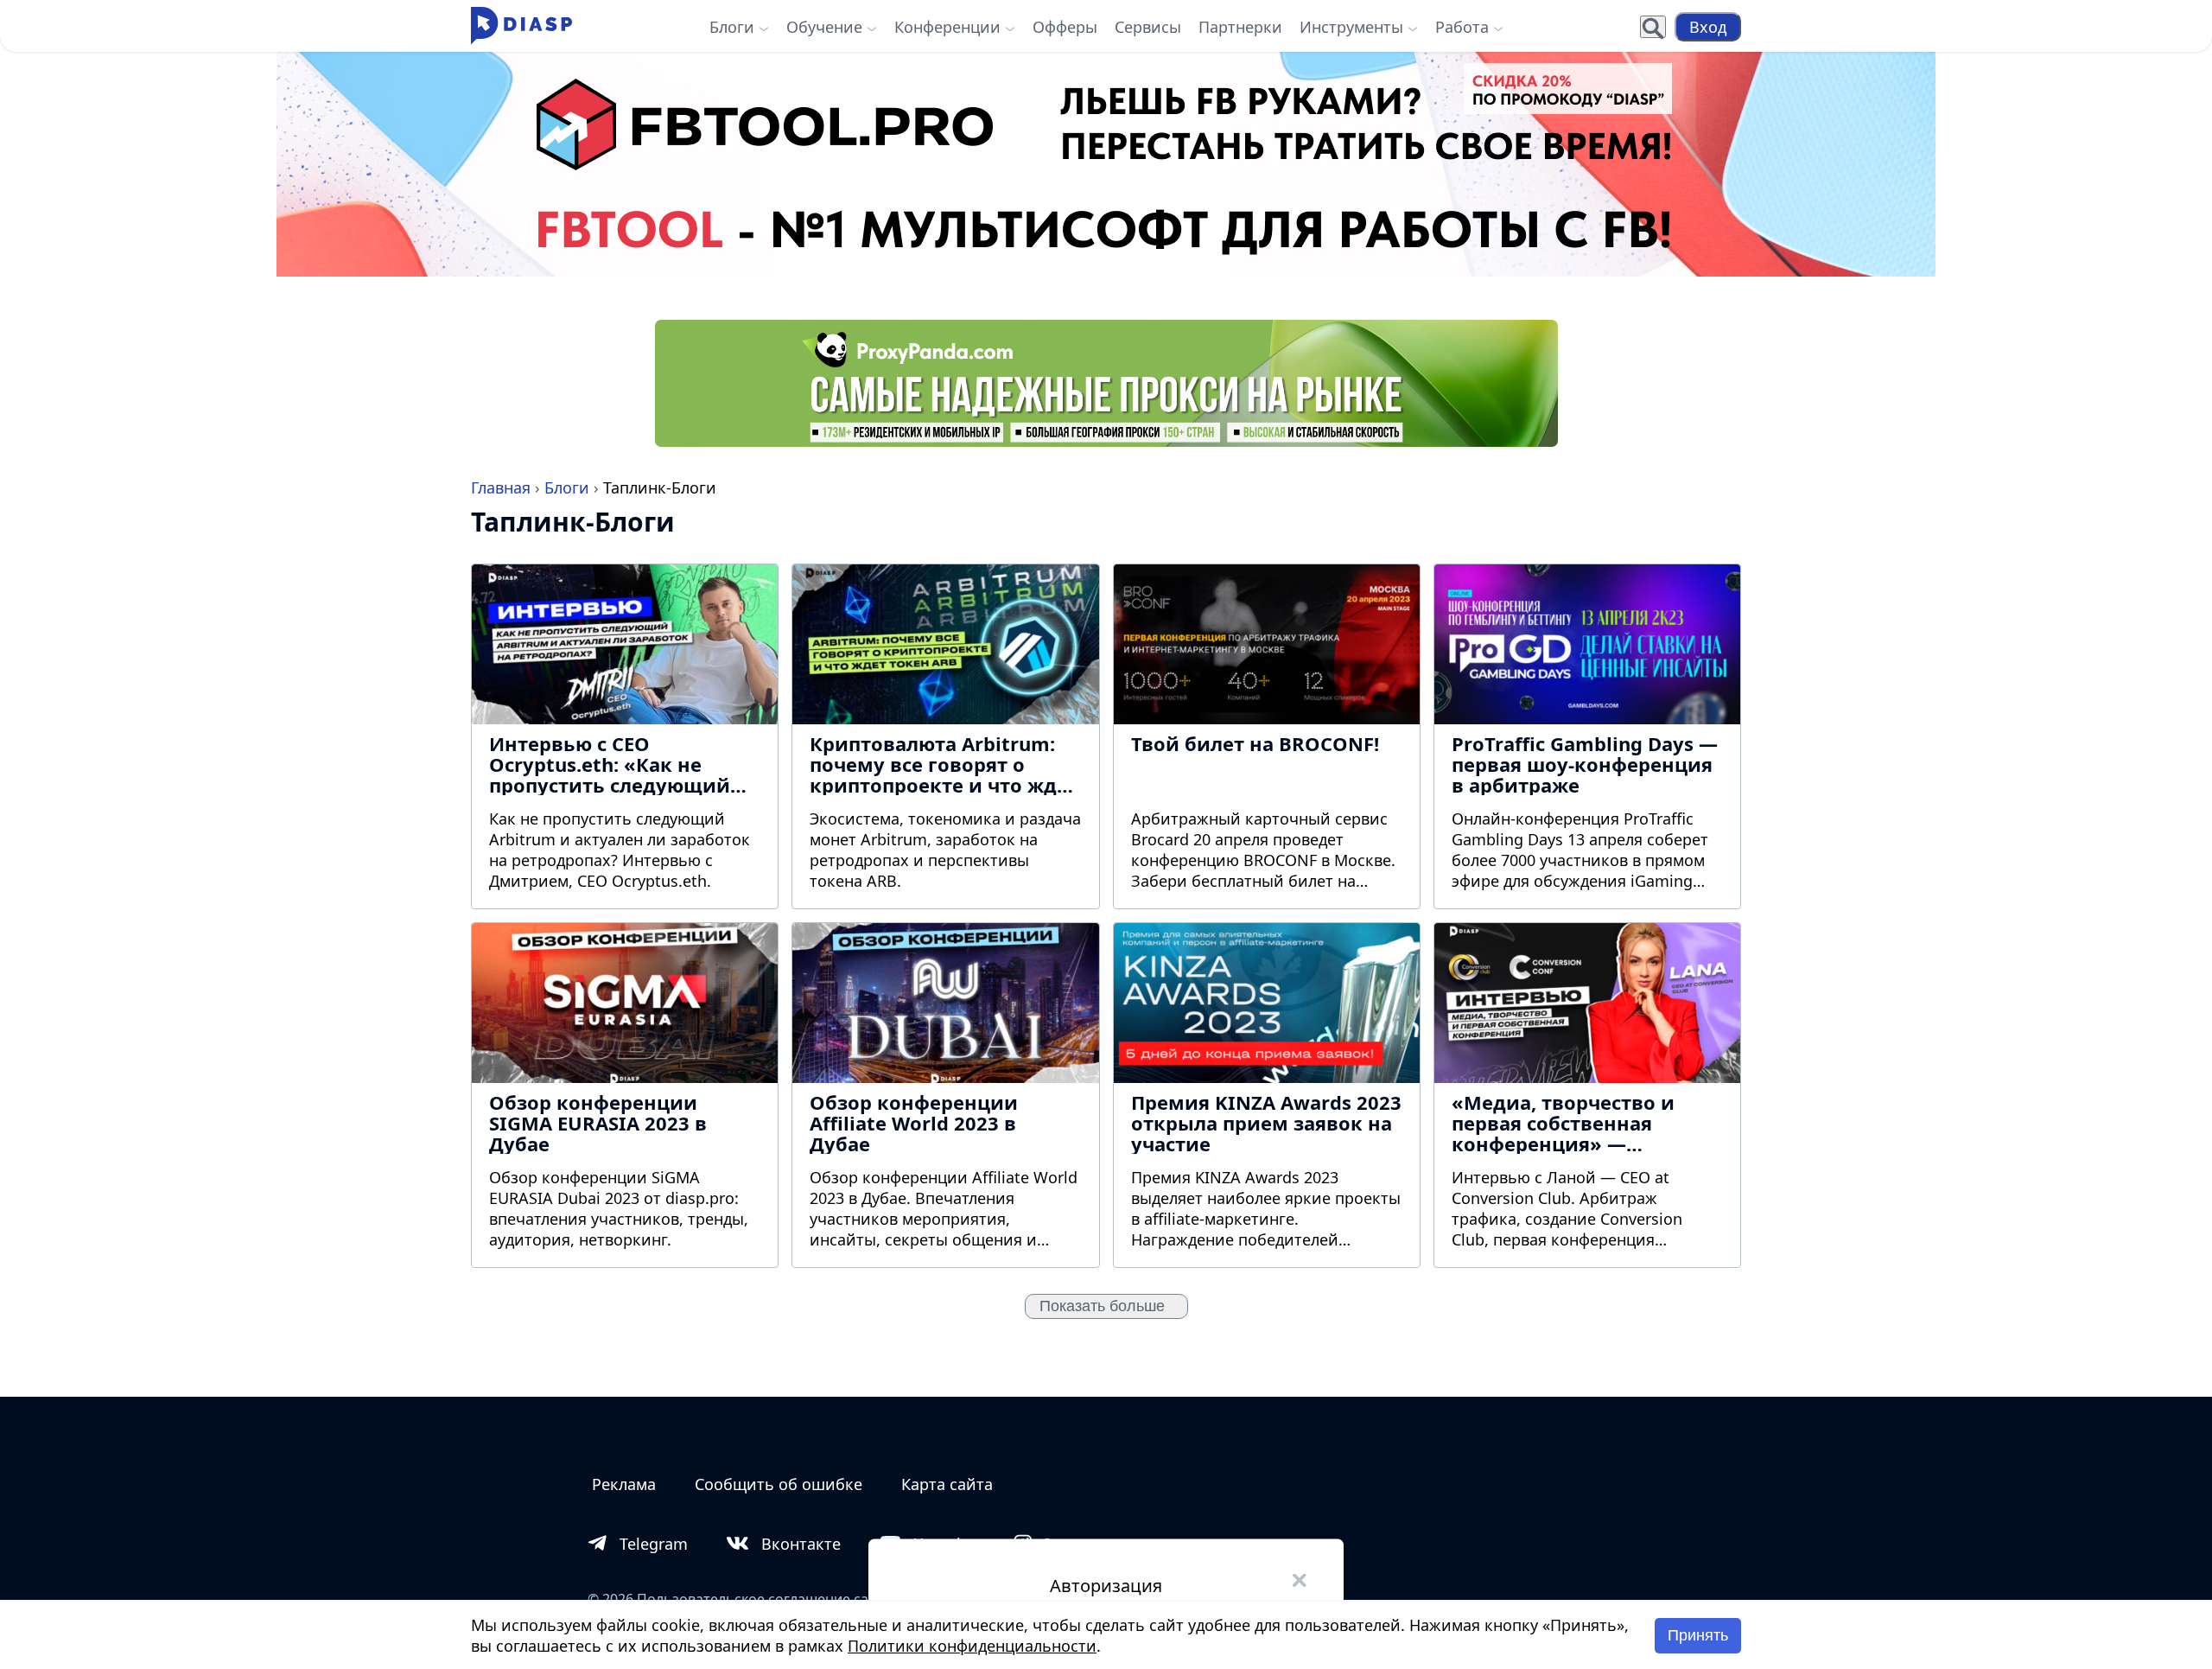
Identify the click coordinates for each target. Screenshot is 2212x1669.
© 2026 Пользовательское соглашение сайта (740, 1599)
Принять (1698, 1635)
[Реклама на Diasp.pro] (1106, 164)
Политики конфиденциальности (972, 1646)
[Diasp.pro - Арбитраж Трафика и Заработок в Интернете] (521, 26)
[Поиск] (1653, 27)
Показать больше (1106, 1306)
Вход (1708, 27)
